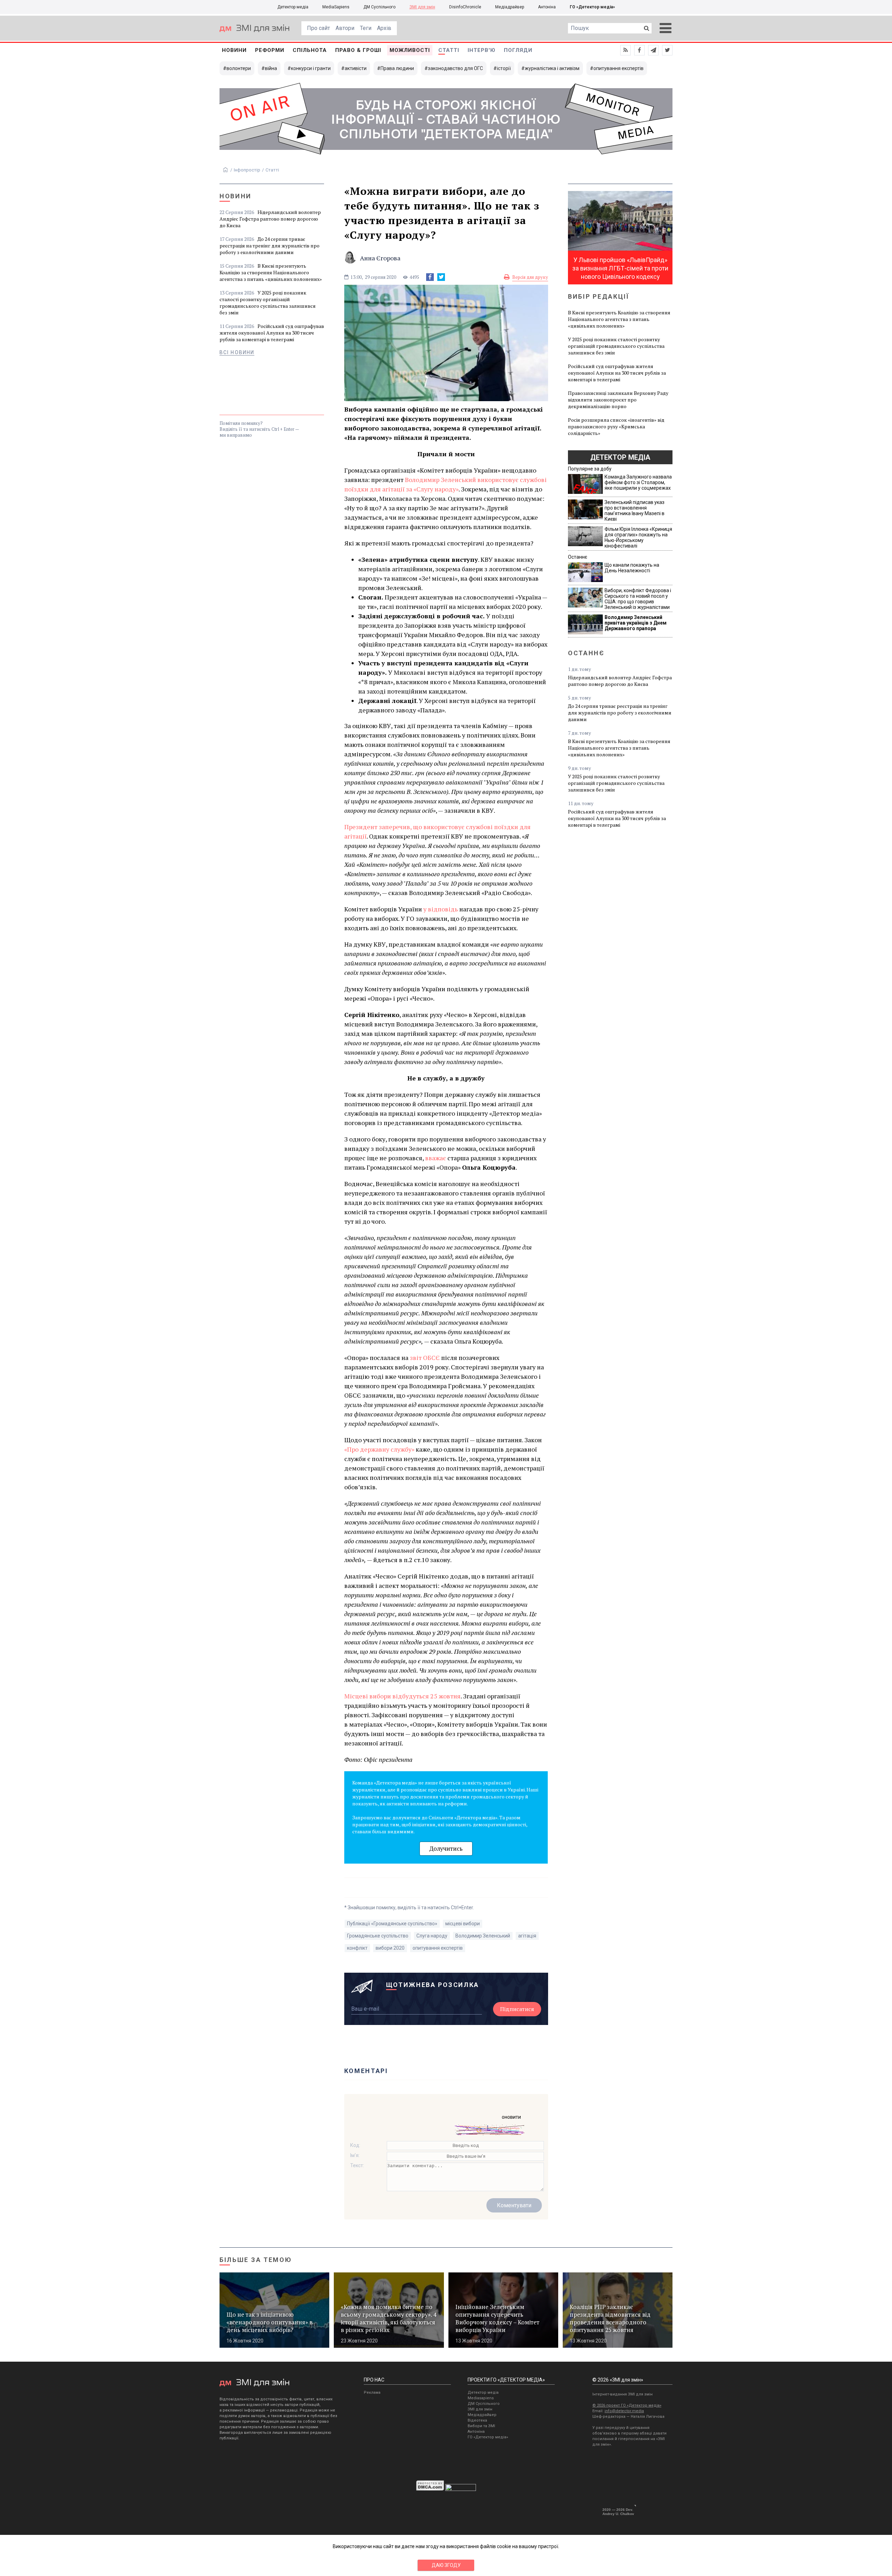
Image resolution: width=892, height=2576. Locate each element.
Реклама (372, 2392)
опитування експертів (618, 68)
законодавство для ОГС (455, 68)
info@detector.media (624, 2411)
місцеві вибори (463, 1924)
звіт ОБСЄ (425, 1358)
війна (271, 68)
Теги (366, 28)
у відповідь (441, 909)
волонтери (239, 68)
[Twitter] (441, 277)
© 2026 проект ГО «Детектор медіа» (627, 2405)
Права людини (397, 68)
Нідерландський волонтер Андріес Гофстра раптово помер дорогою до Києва (270, 219)
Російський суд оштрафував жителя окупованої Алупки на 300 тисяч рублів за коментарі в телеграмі (272, 333)
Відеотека (477, 2420)
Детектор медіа (293, 7)
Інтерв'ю (482, 50)
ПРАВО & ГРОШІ (358, 50)
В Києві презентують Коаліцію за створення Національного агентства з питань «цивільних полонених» (271, 272)
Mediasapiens (481, 2398)
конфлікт (357, 1948)
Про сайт (318, 28)
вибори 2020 (390, 1948)
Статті (449, 50)
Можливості (410, 50)
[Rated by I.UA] (461, 2489)
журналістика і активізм (552, 68)
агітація (527, 1936)
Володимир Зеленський (483, 1936)
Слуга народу (432, 1936)
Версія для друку (530, 277)
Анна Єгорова (380, 258)
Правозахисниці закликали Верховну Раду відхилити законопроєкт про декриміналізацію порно (618, 400)
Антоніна (547, 7)
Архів (384, 28)
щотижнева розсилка (433, 1985)
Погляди (518, 50)
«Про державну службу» (379, 1449)
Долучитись (446, 1848)
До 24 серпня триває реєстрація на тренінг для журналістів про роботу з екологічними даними (270, 246)
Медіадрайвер (510, 7)
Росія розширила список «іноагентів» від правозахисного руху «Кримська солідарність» (616, 426)
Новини (234, 50)
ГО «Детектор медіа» (592, 7)
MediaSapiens (336, 7)
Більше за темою (256, 2260)
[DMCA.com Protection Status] (430, 2489)
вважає (436, 1158)
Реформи (270, 50)
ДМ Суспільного (379, 7)
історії (504, 68)
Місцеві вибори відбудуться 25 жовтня (402, 1696)
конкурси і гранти (311, 68)
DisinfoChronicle (465, 7)
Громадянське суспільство (378, 1936)
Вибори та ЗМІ (481, 2426)
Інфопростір (247, 170)
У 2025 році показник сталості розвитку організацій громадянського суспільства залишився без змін (268, 303)
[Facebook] (430, 277)
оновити (511, 2117)
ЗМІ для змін (422, 7)
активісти (356, 68)
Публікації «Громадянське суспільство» (392, 1924)
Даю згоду (446, 2565)
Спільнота (310, 50)
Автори (345, 28)
